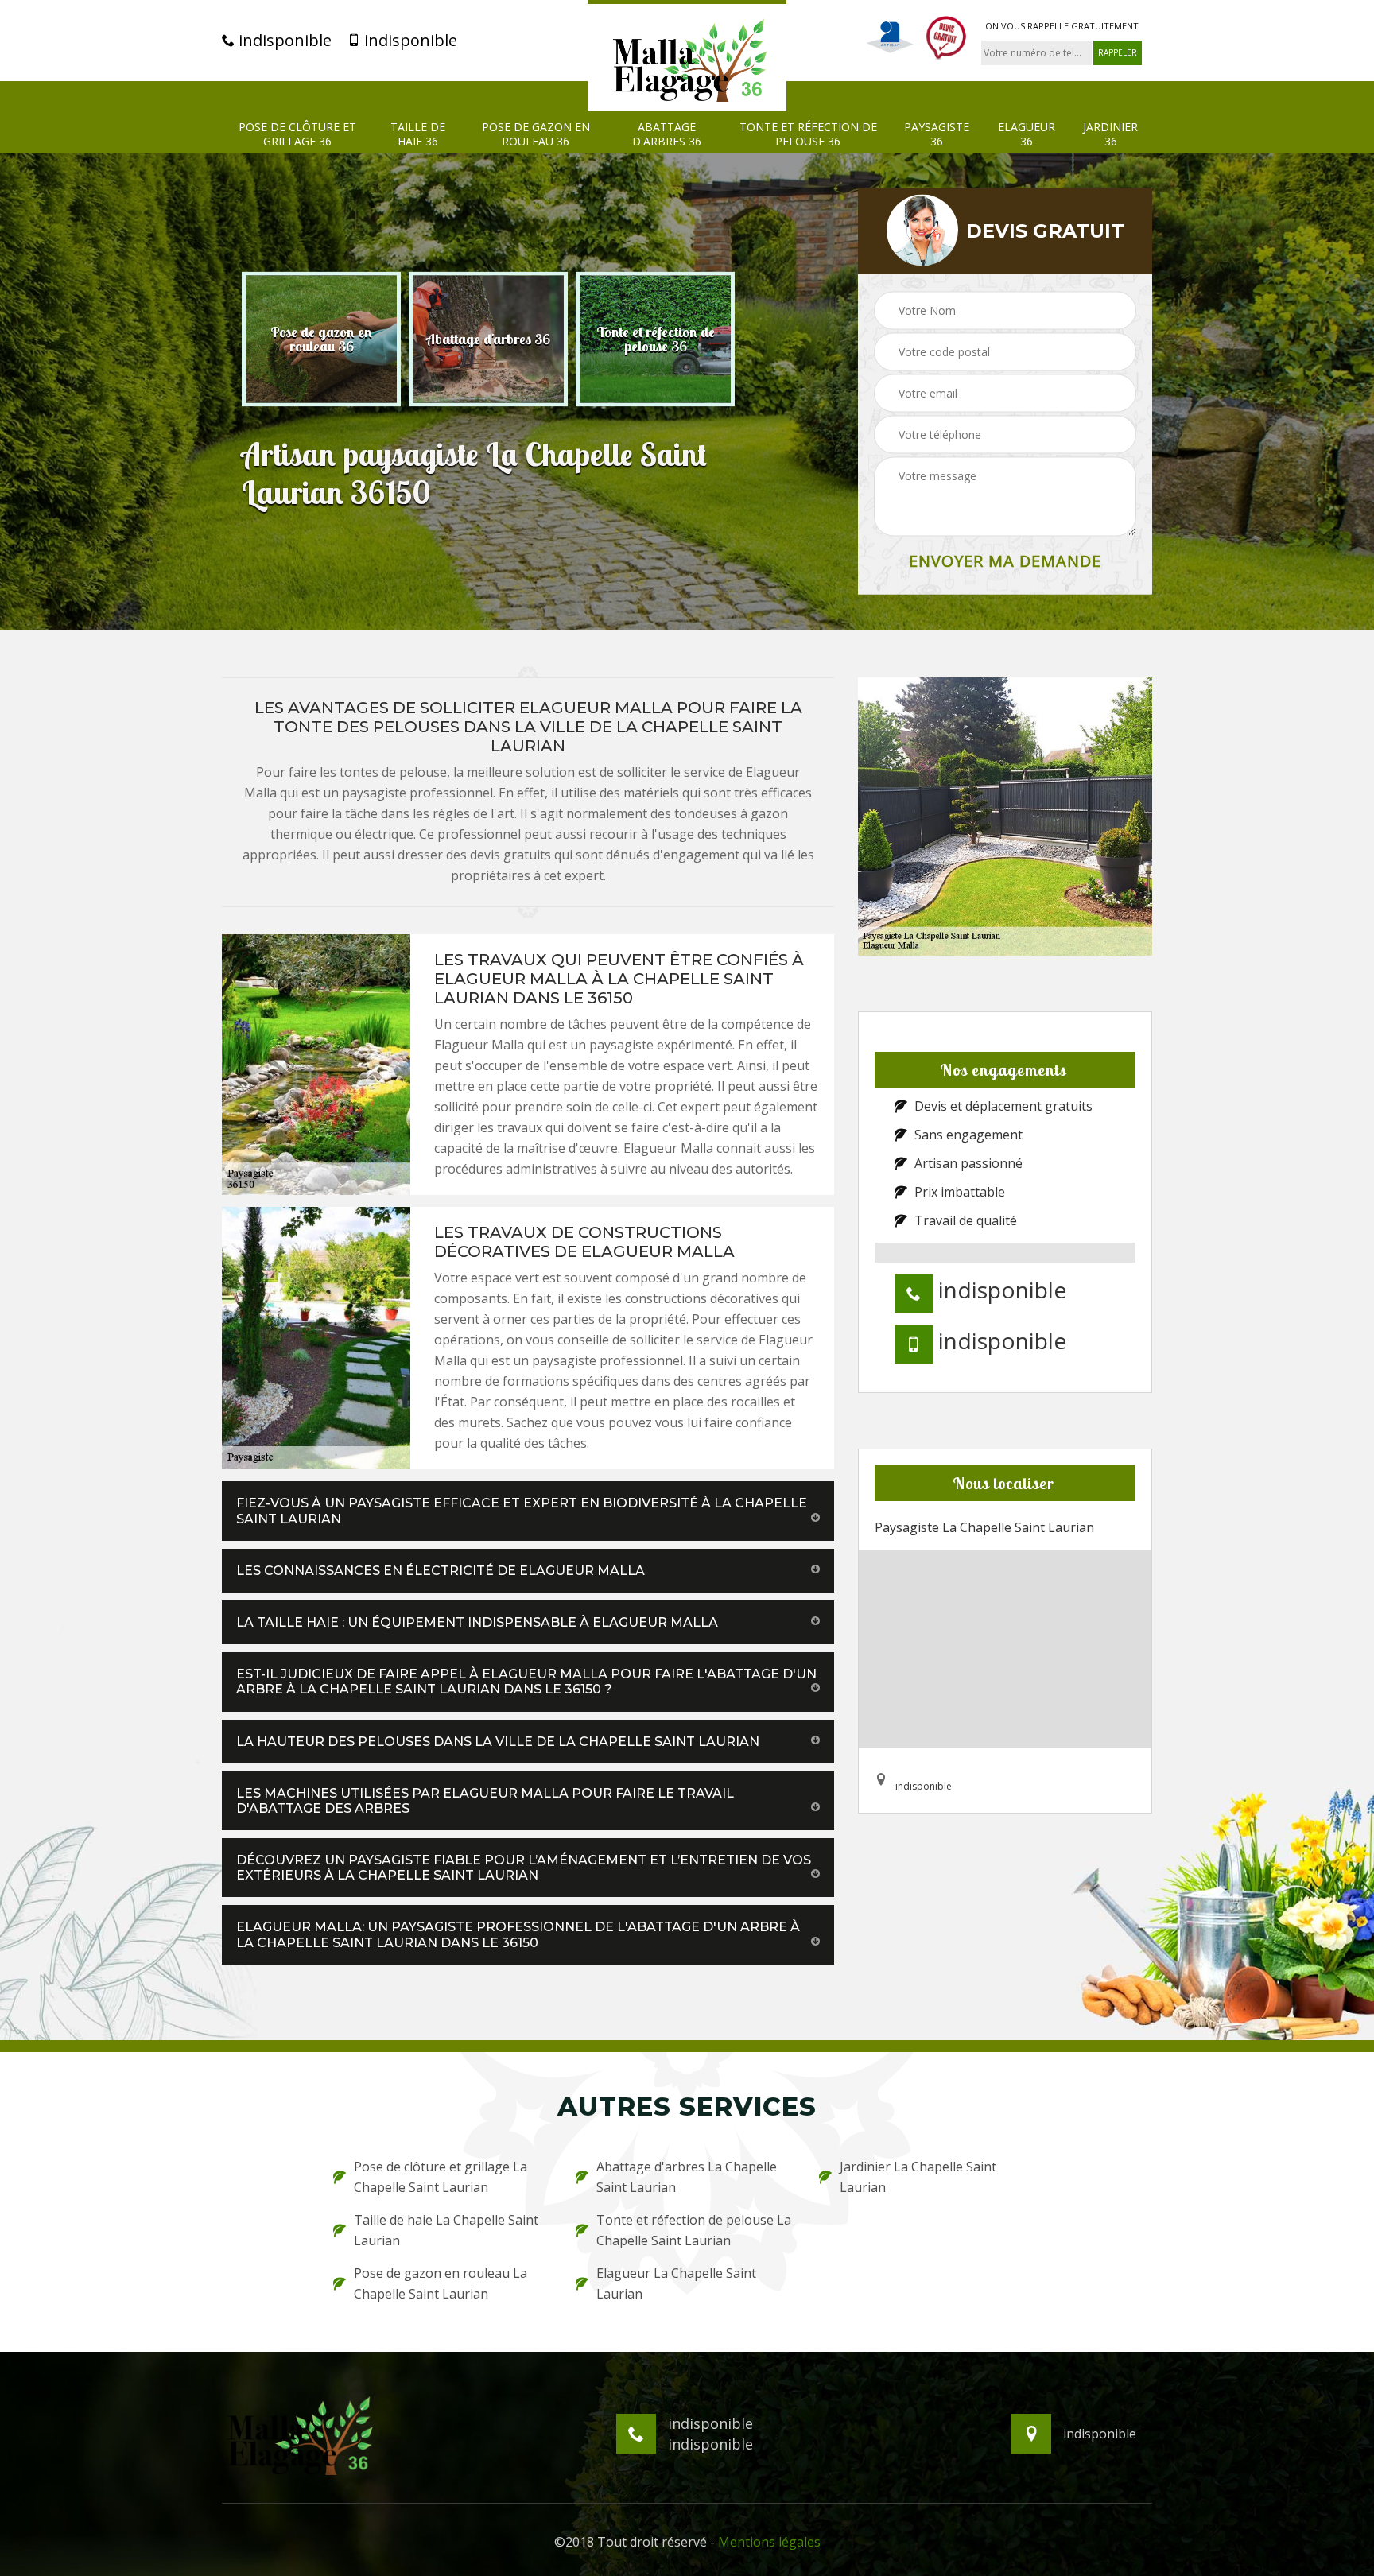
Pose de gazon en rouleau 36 (536, 134)
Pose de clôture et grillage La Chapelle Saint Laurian (441, 2177)
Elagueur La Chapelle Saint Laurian (676, 2283)
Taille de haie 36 (418, 134)
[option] (321, 339)
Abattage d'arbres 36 (667, 134)
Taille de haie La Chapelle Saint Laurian (446, 2230)
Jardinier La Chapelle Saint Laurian (918, 2177)
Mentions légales (769, 2542)
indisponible (283, 41)
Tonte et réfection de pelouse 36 (808, 134)
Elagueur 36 (1027, 134)
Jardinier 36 (1110, 134)
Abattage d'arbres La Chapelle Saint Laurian (687, 2177)
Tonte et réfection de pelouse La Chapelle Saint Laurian (694, 2230)
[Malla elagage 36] (687, 56)
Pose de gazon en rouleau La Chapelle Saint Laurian (441, 2283)
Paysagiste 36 (937, 134)
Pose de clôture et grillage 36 (297, 134)
